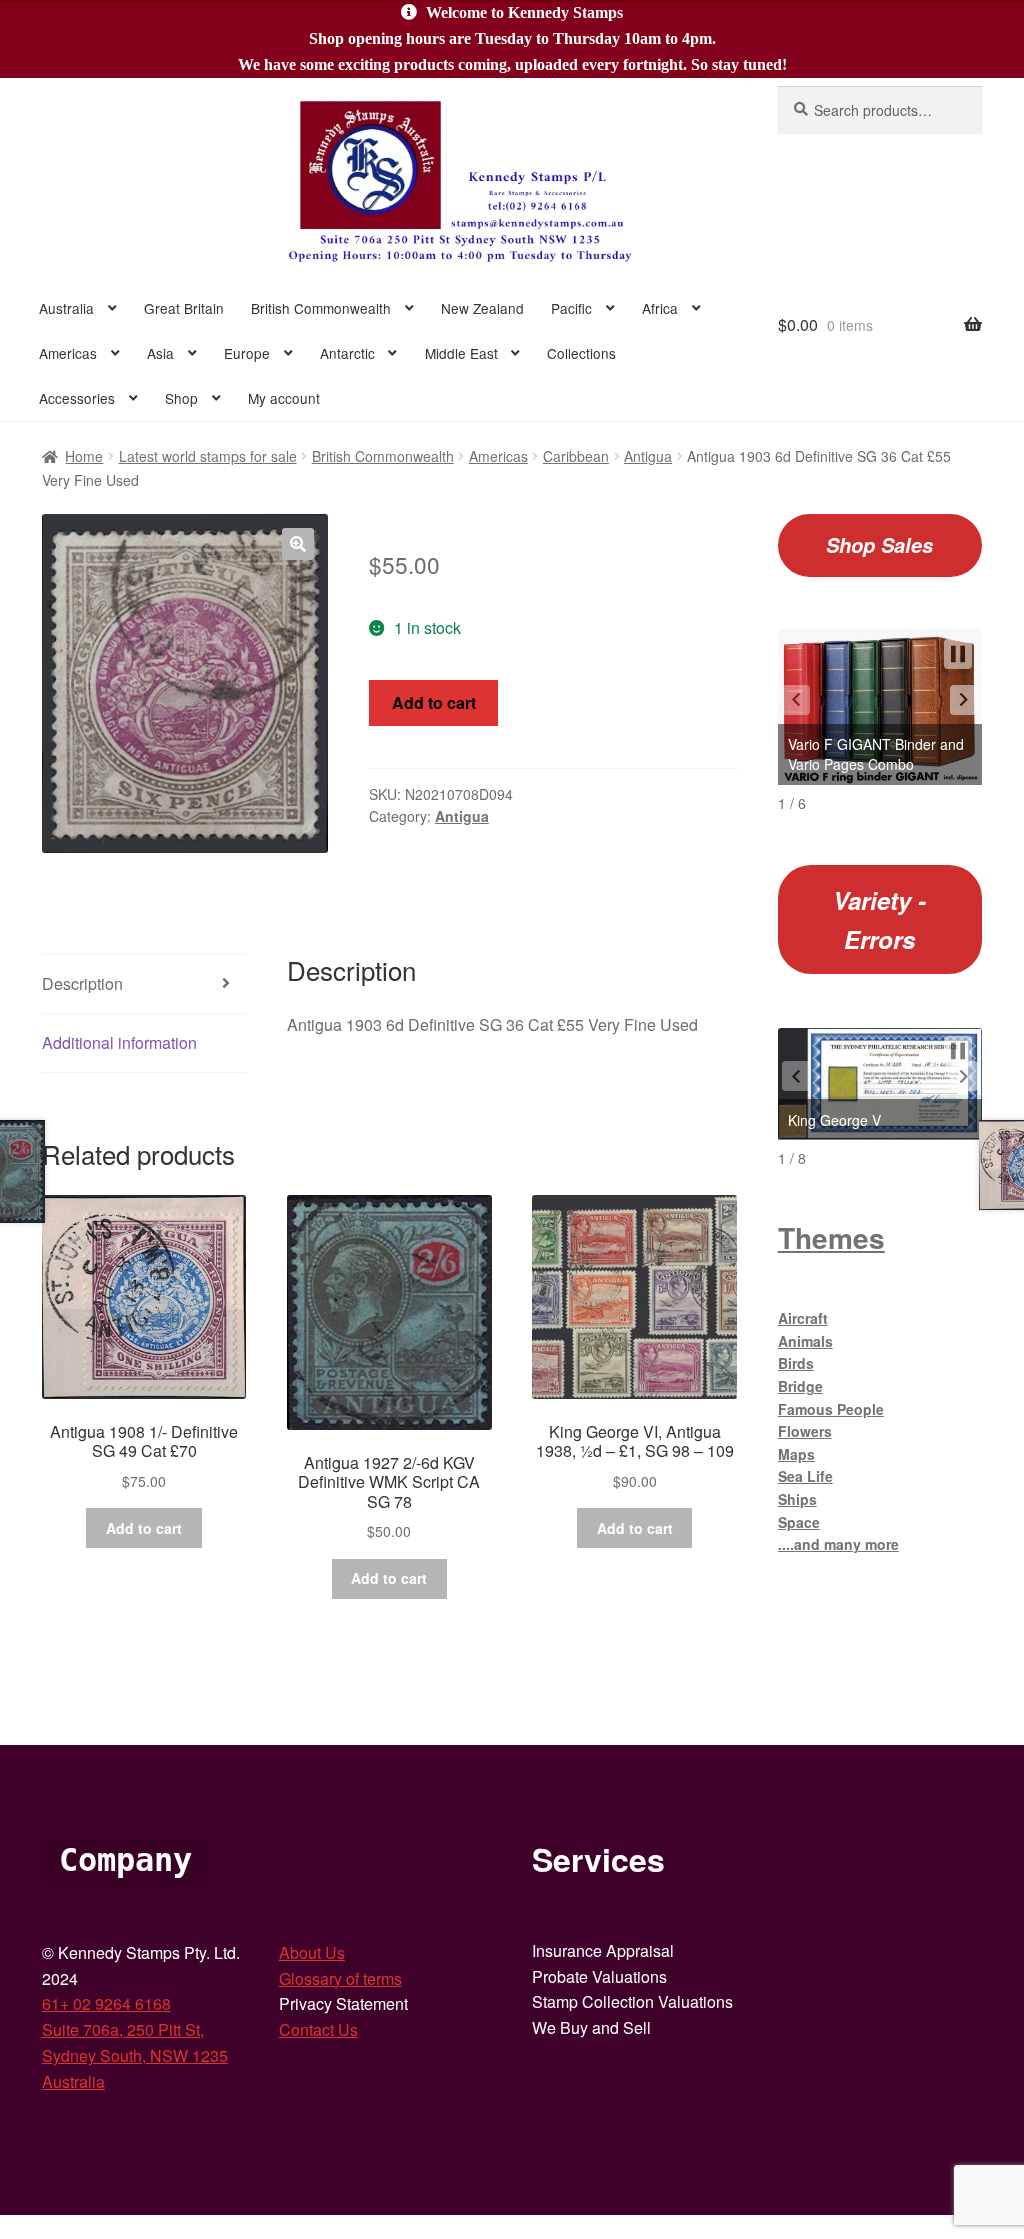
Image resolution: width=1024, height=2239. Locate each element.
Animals (805, 1341)
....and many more (838, 1544)
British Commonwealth (321, 308)
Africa (660, 308)
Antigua (648, 456)
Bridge (800, 1386)
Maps (796, 1454)
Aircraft (803, 1318)
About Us (312, 1952)
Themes (831, 1237)
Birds (796, 1363)
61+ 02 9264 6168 (106, 2003)
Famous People (831, 1409)
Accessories (77, 398)
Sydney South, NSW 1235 (135, 2055)
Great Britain (184, 308)
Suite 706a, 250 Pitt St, (123, 2029)
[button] (298, 544)
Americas (68, 353)
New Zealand (482, 308)
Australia (66, 308)
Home (84, 456)
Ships (797, 1499)
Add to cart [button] (144, 1528)
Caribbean (576, 456)
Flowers (805, 1431)
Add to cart (434, 702)
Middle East (461, 353)
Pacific (571, 308)
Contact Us (318, 2029)
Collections (581, 353)
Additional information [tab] (119, 1042)
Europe (247, 353)
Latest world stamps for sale (208, 456)
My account (284, 398)
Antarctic (347, 353)
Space (799, 1522)
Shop (181, 398)
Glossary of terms (340, 1978)
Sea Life (805, 1476)
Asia (160, 353)
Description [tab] (82, 983)
